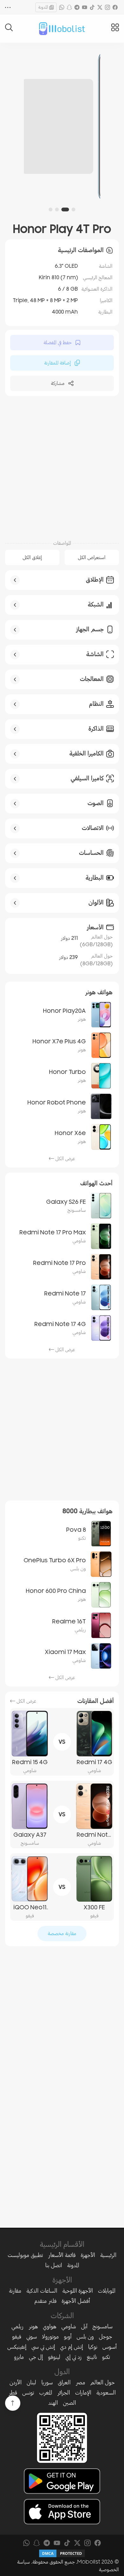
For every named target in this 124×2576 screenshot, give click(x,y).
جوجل (106, 2337)
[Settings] (8, 7)
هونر (33, 2326)
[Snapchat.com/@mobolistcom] (69, 7)
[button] (73, 209)
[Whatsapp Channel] (62, 7)
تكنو (106, 2357)
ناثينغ (92, 2357)
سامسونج (103, 2326)
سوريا (47, 2382)
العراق (64, 2382)
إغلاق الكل (32, 557)
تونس (28, 2393)
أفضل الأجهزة (76, 2301)
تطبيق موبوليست (25, 2255)
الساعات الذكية (42, 2291)
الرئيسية (108, 2255)
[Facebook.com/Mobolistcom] (115, 7)
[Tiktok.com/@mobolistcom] (92, 7)
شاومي (69, 2326)
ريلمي (17, 2326)
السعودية (106, 2393)
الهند (53, 2403)
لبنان (31, 2382)
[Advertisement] (62, 467)
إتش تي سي (43, 2347)
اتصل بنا (54, 2265)
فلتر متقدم (45, 2301)
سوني (32, 2337)
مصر (80, 2382)
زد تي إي (74, 2357)
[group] (62, 126)
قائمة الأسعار (62, 2255)
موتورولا (50, 2337)
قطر (13, 2393)
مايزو (19, 2357)
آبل (84, 2326)
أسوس (110, 2347)
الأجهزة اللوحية (78, 2291)
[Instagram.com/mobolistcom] (107, 7)
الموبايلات (107, 2291)
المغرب (46, 2393)
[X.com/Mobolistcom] (100, 7)
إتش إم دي (72, 2347)
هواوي (50, 2326)
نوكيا (93, 2347)
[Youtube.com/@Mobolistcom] (85, 7)
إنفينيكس (17, 2347)
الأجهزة (88, 2255)
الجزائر (64, 2393)
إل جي (36, 2357)
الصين (69, 2403)
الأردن (16, 2382)
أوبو (68, 2337)
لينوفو (54, 2357)
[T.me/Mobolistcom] (77, 7)
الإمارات (83, 2393)
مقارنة (15, 2291)
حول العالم (103, 2382)
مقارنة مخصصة (62, 1934)
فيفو (17, 2337)
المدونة (43, 7)
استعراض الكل (92, 557)
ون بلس (85, 2337)
